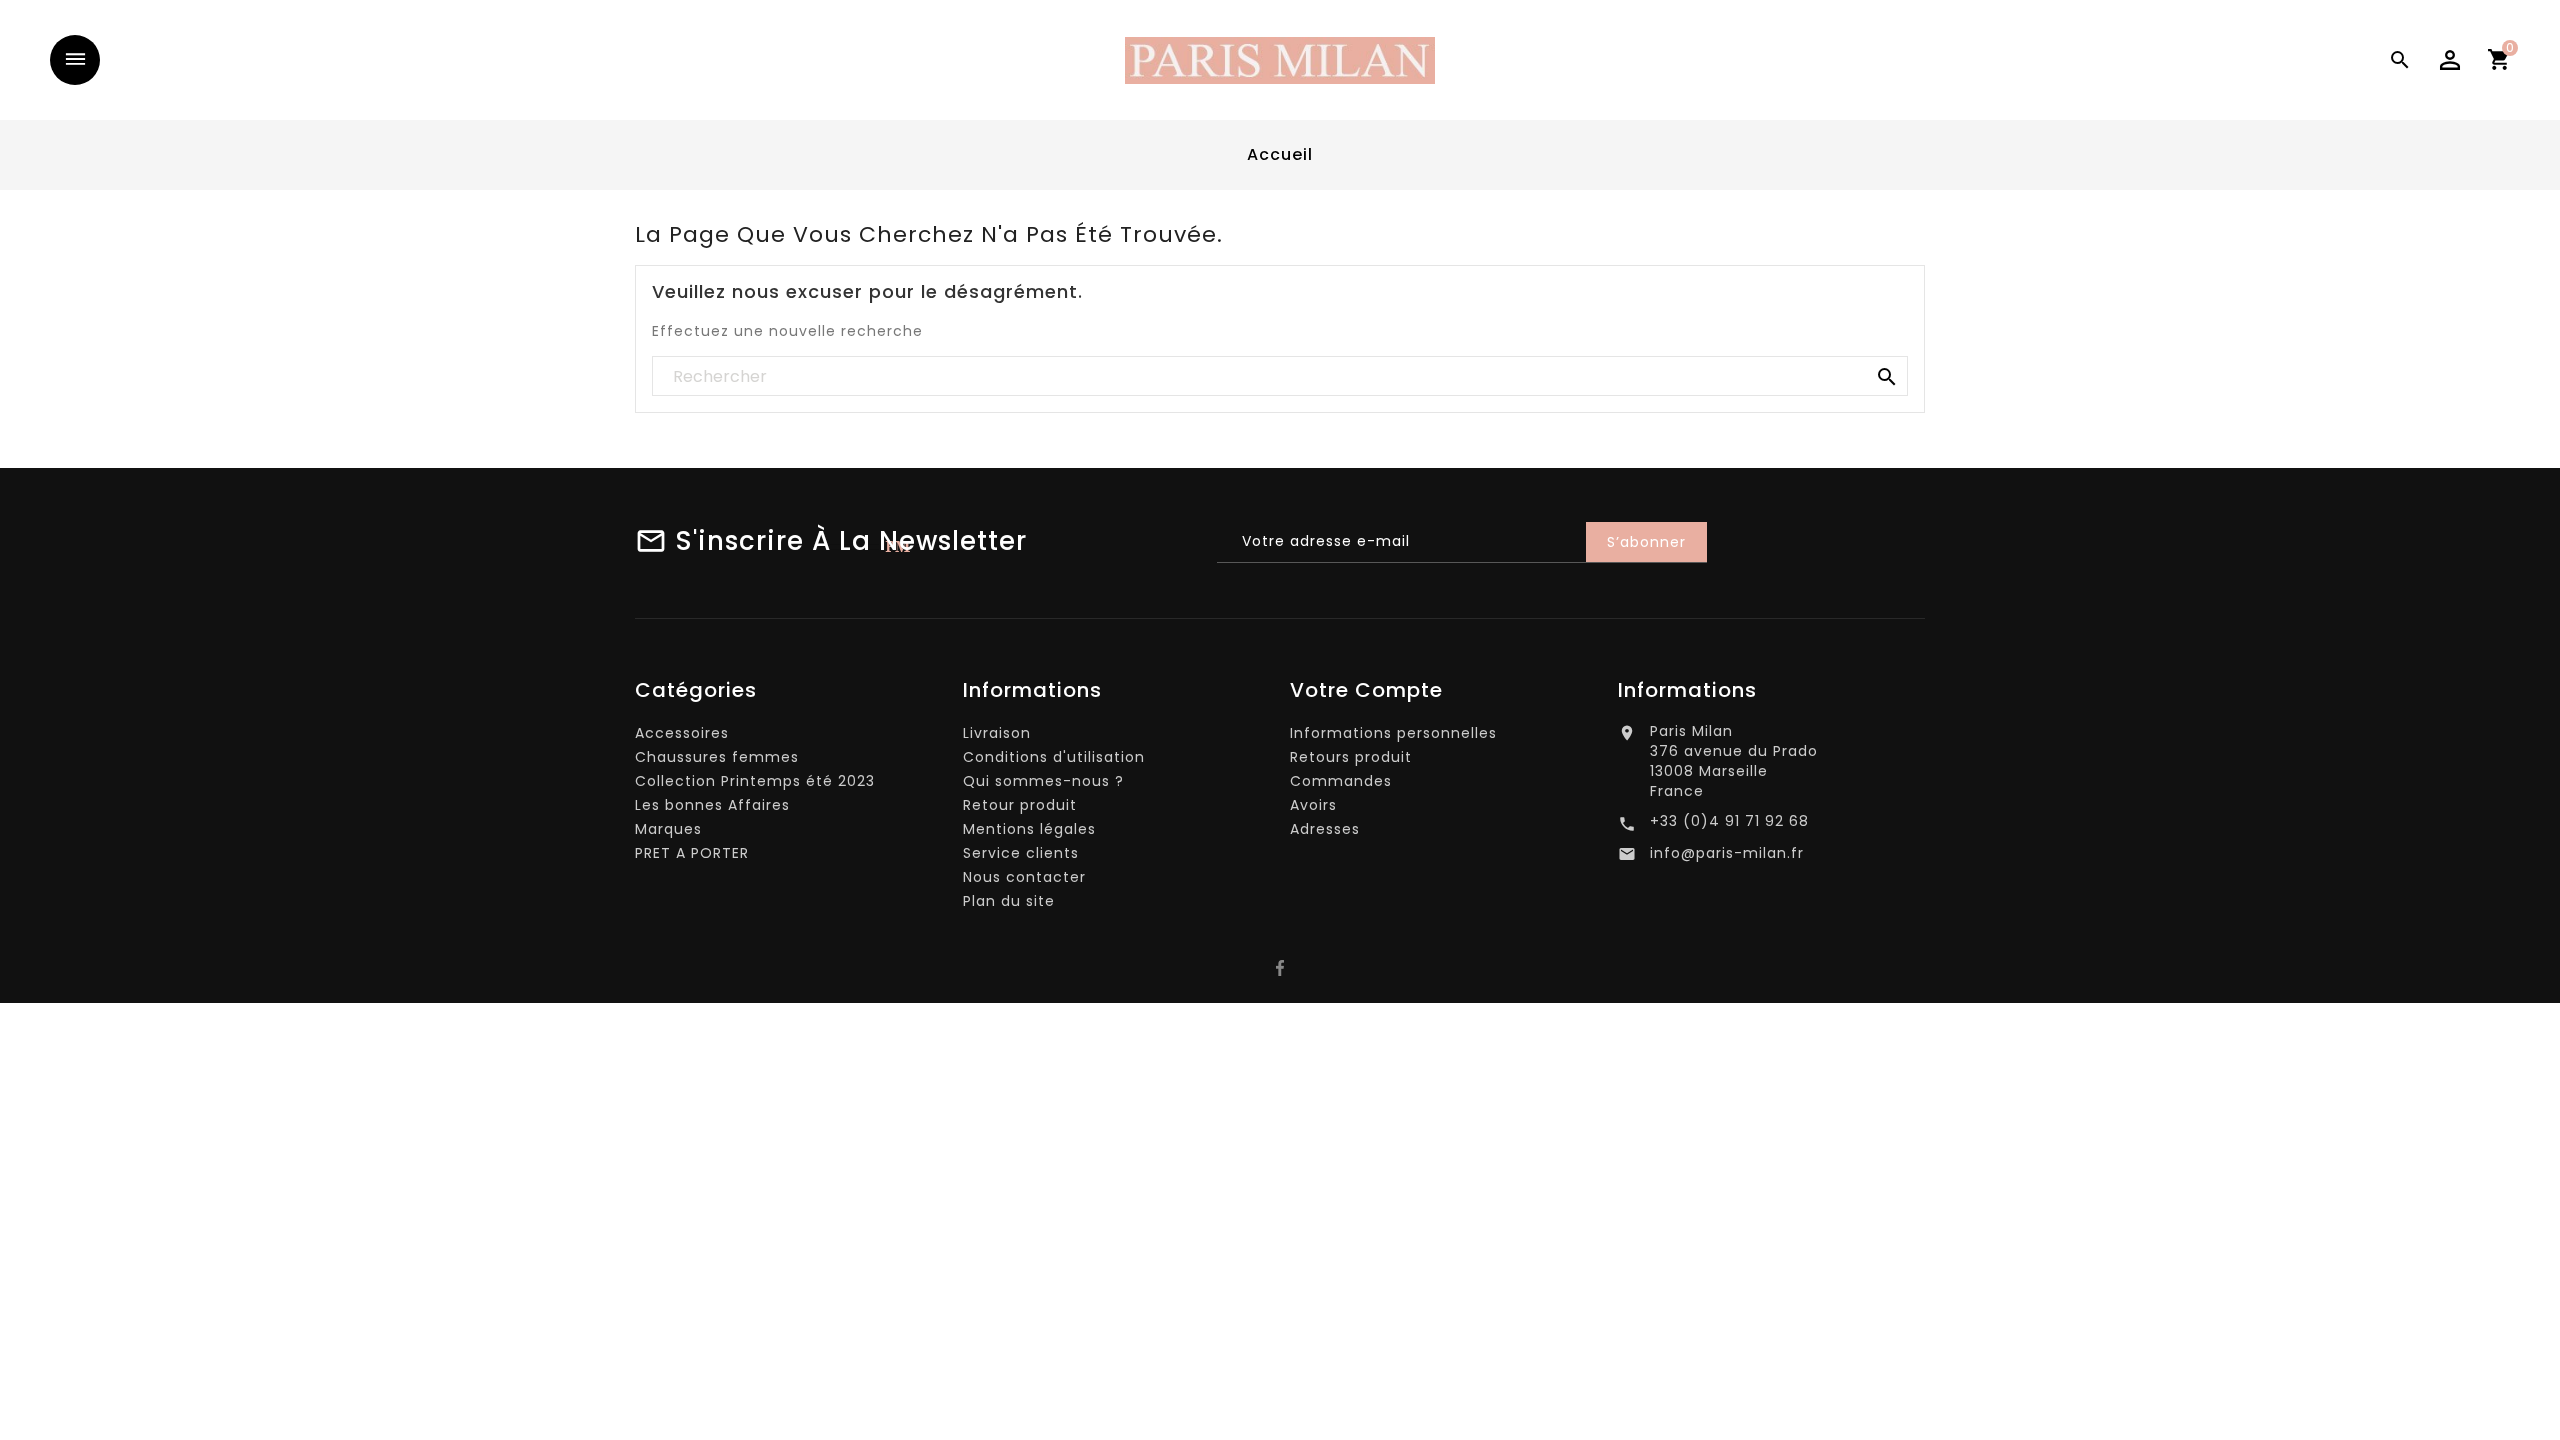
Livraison (997, 733)
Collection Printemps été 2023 (755, 781)
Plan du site (1009, 901)
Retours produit (1351, 757)
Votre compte (1366, 690)
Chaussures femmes (717, 757)
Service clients (1021, 853)
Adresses (1325, 829)
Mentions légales (1029, 829)
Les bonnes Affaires (712, 805)
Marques (668, 829)
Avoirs (1313, 805)
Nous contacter (1024, 877)
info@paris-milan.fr (1727, 853)
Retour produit (1020, 805)
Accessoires (682, 733)
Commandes (1341, 781)
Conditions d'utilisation (1054, 757)
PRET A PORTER (692, 853)
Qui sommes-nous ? (1043, 781)
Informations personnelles (1393, 733)
